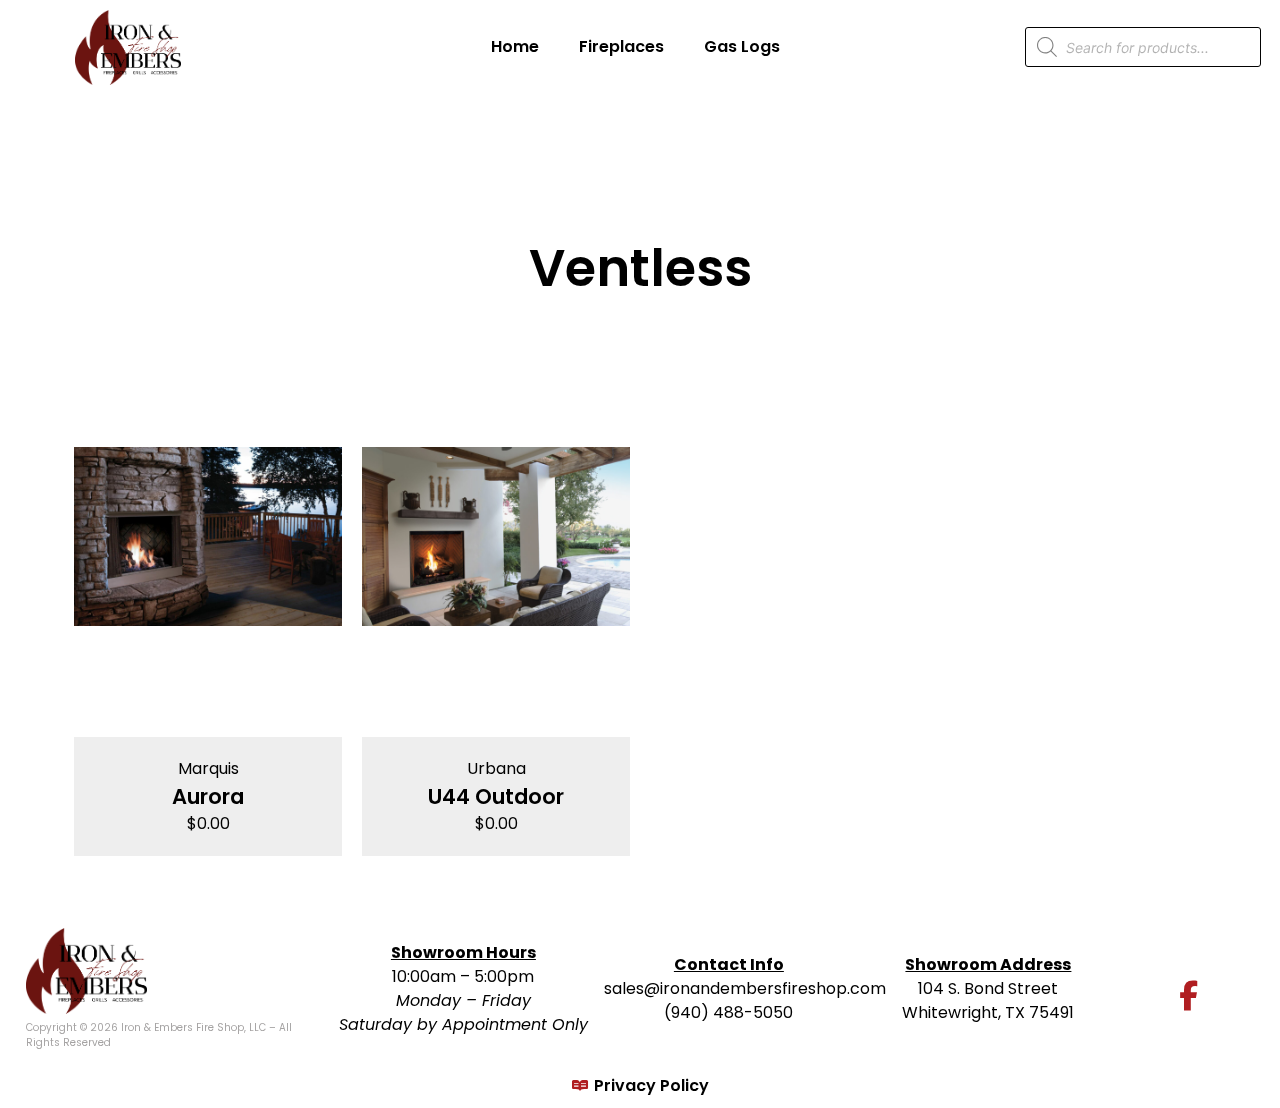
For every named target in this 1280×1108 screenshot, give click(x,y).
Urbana (496, 768)
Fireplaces (621, 46)
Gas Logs (742, 46)
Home (515, 46)
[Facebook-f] (1189, 996)
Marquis (208, 768)
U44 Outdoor (496, 796)
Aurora (208, 796)
